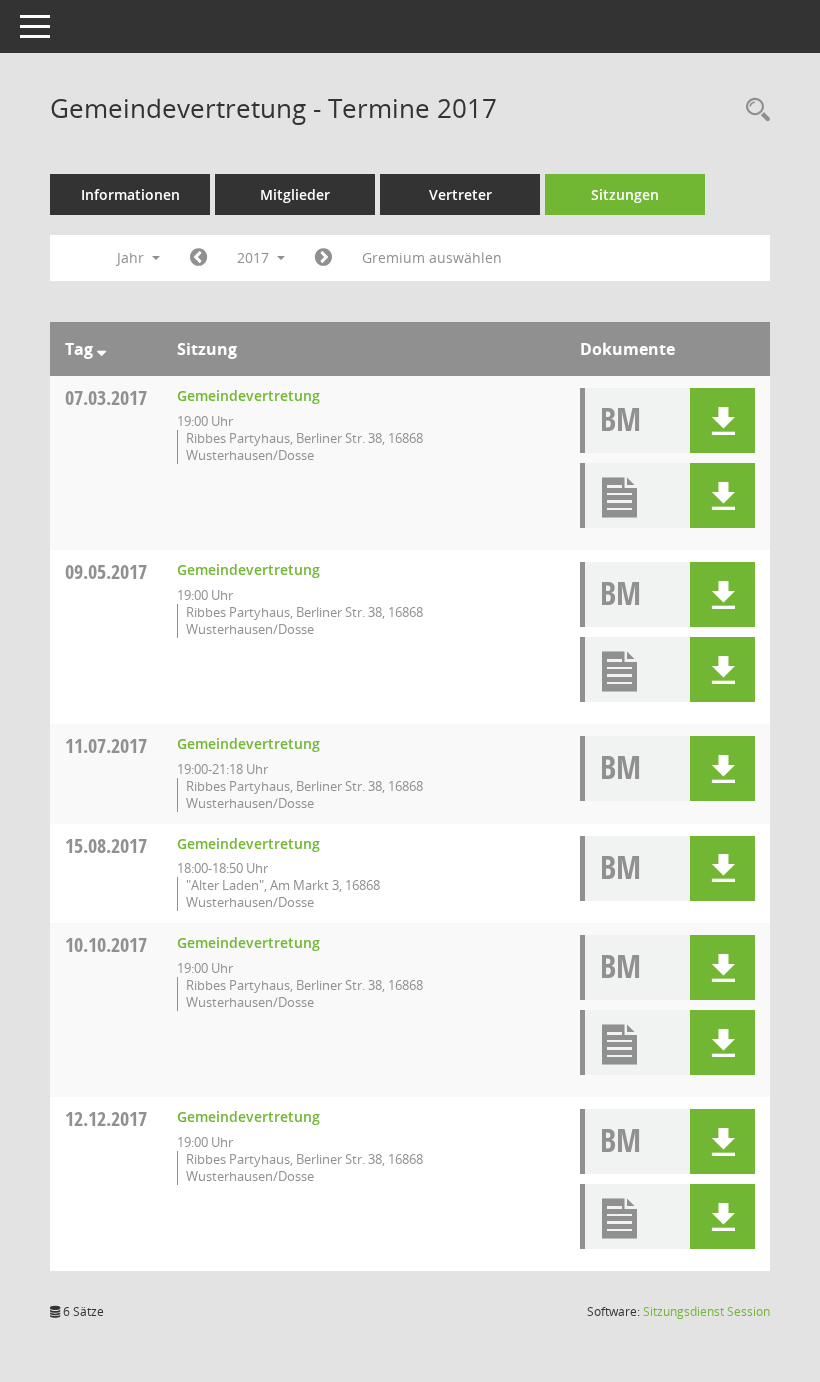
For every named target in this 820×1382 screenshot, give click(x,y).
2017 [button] (255, 257)
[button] (722, 420)
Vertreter (460, 194)
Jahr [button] (132, 257)
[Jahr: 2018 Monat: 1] (323, 258)
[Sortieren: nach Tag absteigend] (101, 349)
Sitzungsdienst (706, 1311)
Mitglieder (295, 194)
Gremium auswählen (432, 257)
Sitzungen (625, 194)
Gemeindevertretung (248, 395)
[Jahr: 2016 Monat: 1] (198, 258)
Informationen (130, 194)
